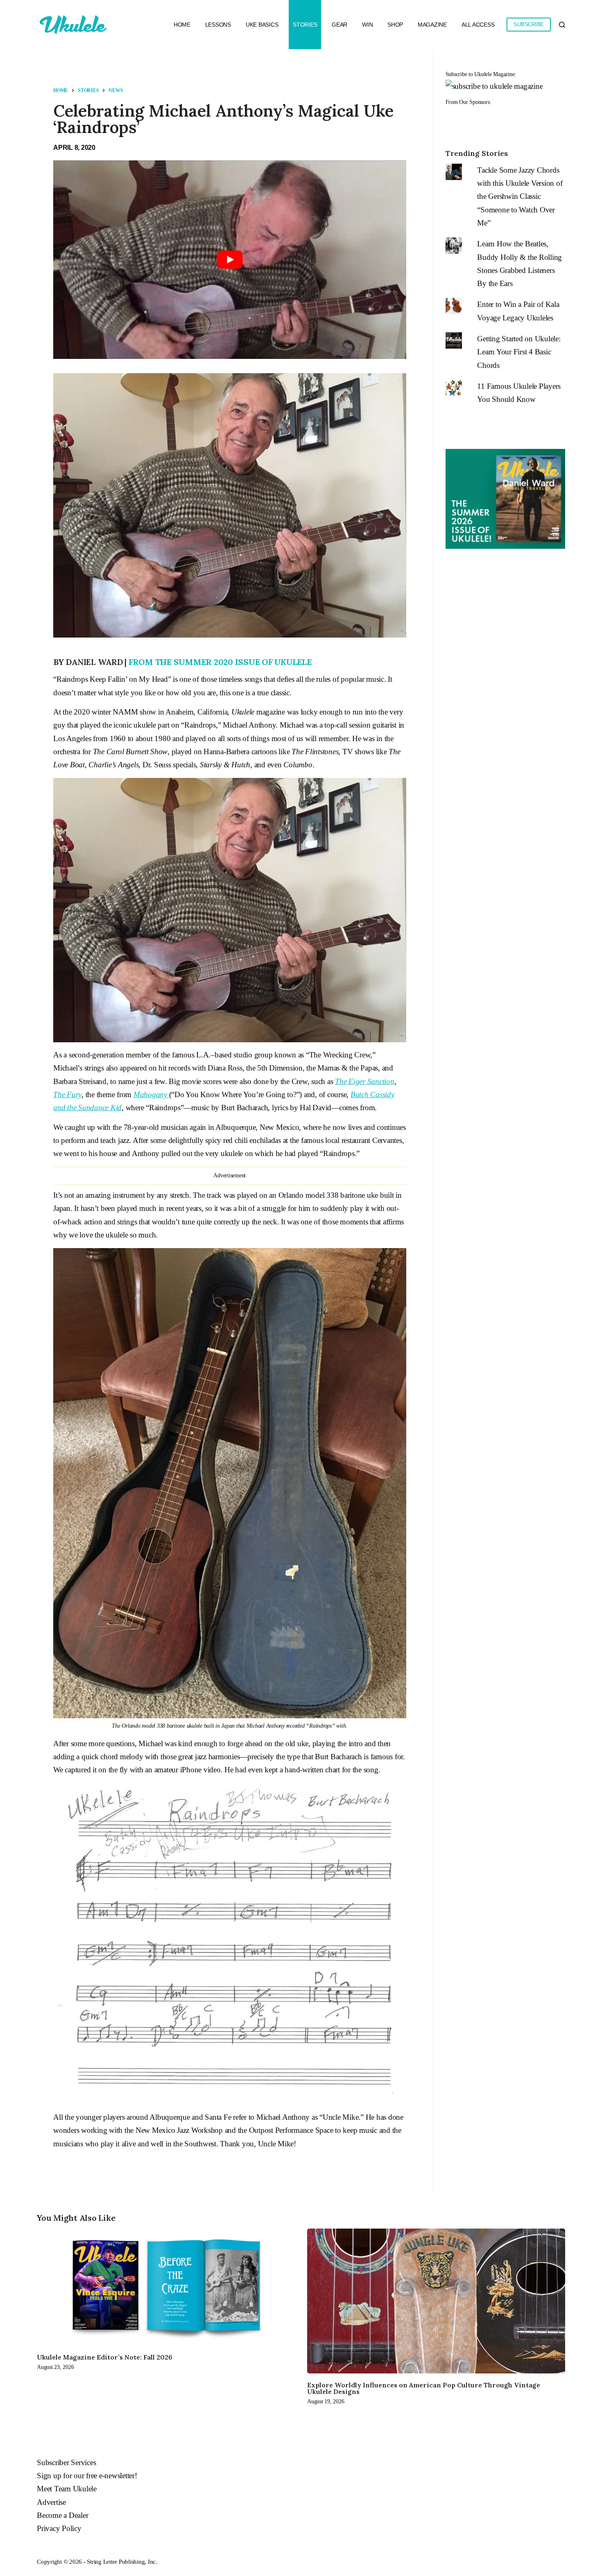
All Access (478, 25)
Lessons (218, 25)
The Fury (67, 1094)
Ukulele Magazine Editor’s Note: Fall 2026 (105, 2357)
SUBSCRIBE (529, 24)
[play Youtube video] (230, 260)
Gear (339, 25)
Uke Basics (262, 25)
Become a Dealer (62, 2515)
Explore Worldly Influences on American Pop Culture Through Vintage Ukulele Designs (424, 2388)
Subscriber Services (66, 2462)
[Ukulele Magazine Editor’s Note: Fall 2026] (166, 2287)
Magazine (432, 25)
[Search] (562, 25)
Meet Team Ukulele (67, 2489)
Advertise (51, 2502)
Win (367, 25)
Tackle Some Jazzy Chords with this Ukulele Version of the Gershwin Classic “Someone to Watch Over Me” (520, 196)
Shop (395, 25)
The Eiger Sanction (365, 1081)
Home (182, 25)
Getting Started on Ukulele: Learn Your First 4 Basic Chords (519, 352)
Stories (305, 25)
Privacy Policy (59, 2528)
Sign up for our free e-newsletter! (87, 2476)
